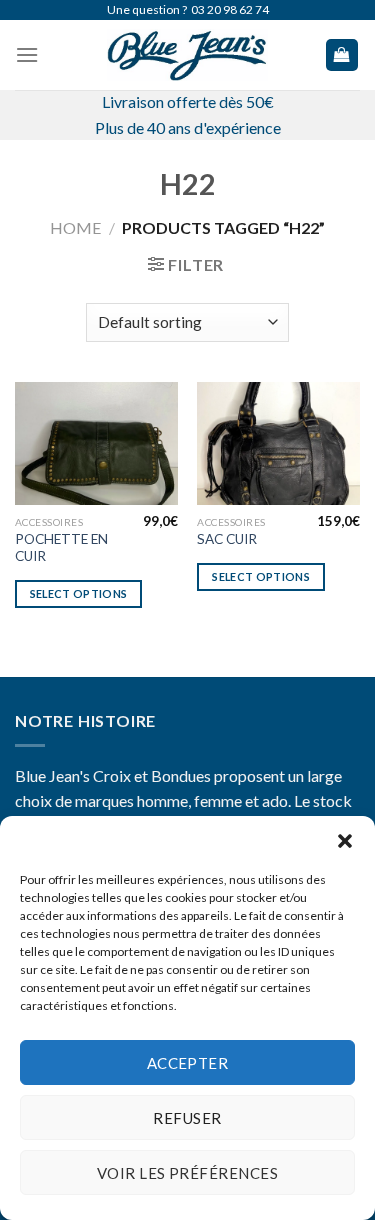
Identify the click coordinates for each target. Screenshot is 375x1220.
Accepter (188, 1063)
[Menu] (27, 54)
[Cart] (342, 55)
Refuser (187, 1118)
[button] (345, 841)
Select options (79, 593)
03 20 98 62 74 (230, 9)
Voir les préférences (187, 1173)
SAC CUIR (227, 539)
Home (75, 227)
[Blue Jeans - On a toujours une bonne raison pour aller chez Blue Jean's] (188, 55)
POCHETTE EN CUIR (61, 548)
